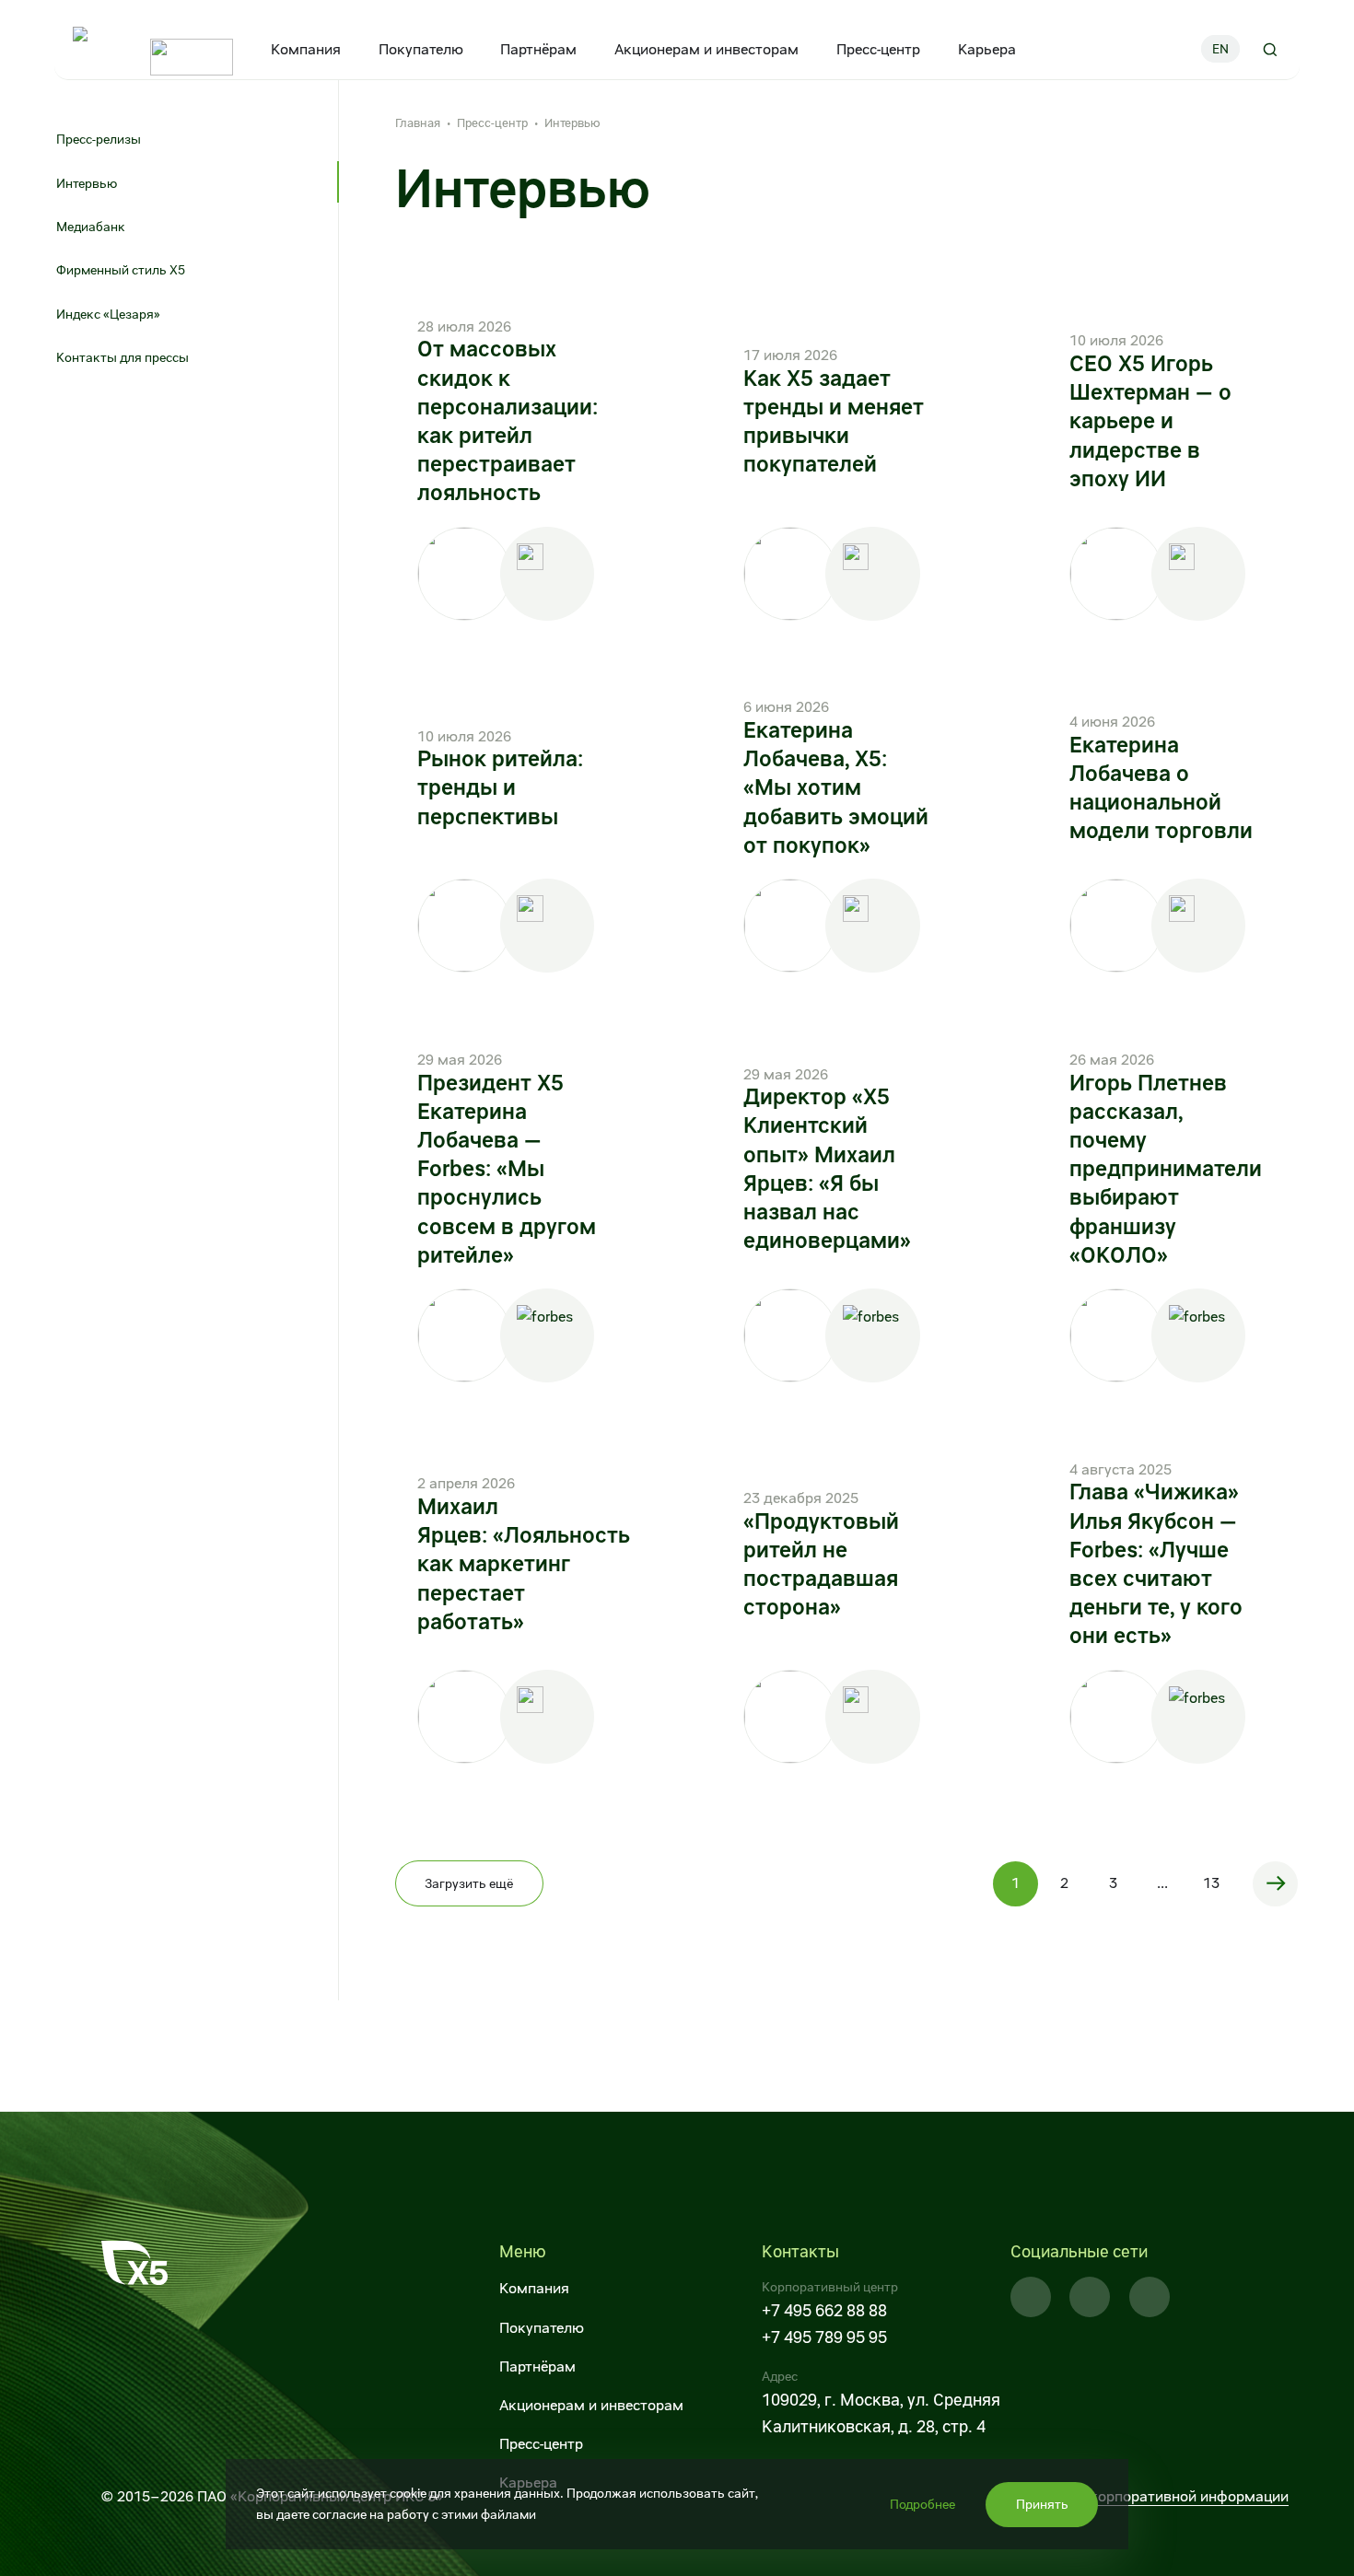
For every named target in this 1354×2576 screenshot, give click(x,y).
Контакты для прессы (123, 357)
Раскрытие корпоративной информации (1150, 2496)
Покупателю (420, 49)
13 (1211, 1883)
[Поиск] (1270, 49)
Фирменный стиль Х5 (121, 270)
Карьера (987, 49)
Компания (306, 49)
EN (1220, 49)
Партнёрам (538, 49)
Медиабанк (91, 227)
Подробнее (922, 2504)
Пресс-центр (878, 49)
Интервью (87, 183)
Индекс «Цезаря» (110, 314)
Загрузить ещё (469, 1883)
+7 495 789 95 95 (824, 2337)
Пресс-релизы (99, 139)
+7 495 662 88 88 (824, 2310)
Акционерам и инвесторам (706, 49)
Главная (418, 123)
